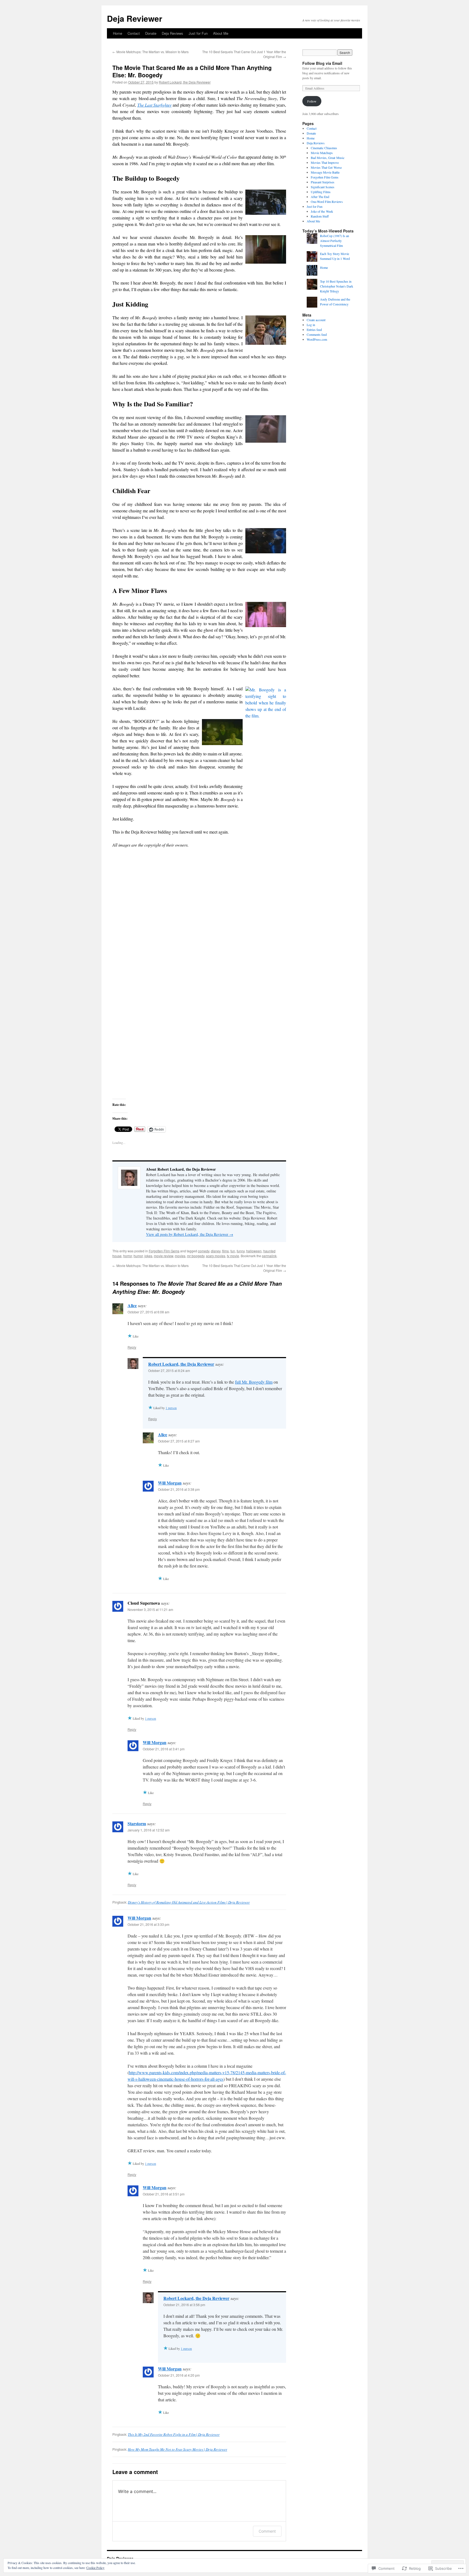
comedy (204, 1251)
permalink (269, 1256)
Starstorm (137, 1823)
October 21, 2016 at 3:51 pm (164, 2194)
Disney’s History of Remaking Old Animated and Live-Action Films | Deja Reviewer (189, 1902)
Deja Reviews (172, 33)
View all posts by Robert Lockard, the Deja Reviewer (190, 1234)
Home (118, 33)
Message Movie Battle (325, 172)
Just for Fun (198, 33)
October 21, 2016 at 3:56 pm (184, 2305)
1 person (171, 1408)
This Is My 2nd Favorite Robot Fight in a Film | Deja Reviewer (174, 2434)
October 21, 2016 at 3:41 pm (164, 1749)
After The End (320, 197)
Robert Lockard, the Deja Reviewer (185, 82)
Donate (151, 33)
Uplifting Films (321, 192)
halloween (254, 1251)
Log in (311, 325)
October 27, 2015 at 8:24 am (169, 1370)
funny (241, 1251)
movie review (164, 1256)
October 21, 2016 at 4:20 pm (179, 2375)
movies (180, 1256)
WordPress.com (317, 339)
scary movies (216, 1256)
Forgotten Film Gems (164, 1251)
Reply (132, 1347)
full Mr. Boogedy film (254, 1382)
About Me (221, 33)
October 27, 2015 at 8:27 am (179, 1441)
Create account (316, 320)
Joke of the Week (322, 211)
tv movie (233, 1256)
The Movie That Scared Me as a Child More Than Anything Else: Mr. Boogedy (192, 71)
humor (138, 1256)
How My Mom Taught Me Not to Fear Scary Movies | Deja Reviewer (178, 2449)
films (225, 1251)
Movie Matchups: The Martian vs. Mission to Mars (150, 52)
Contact (134, 33)
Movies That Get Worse (326, 167)
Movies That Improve (325, 162)
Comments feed (317, 334)
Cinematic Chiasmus (324, 148)
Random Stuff (320, 216)
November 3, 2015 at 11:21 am (150, 1609)
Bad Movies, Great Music (328, 158)
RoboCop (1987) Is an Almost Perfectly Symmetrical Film (335, 241)
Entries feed (314, 330)
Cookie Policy (95, 2568)
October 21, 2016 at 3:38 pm (179, 1489)
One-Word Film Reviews (327, 202)
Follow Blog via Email (322, 63)
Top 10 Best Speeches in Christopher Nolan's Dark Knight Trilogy (337, 286)
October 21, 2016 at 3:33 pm (148, 1924)
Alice (132, 1305)
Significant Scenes (323, 187)
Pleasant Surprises (323, 182)
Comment (267, 2531)
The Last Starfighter (155, 105)
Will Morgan (170, 1483)
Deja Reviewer (135, 18)
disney (216, 1251)
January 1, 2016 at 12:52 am (149, 1830)
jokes (148, 1256)
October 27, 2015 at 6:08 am (148, 1312)
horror (128, 1256)
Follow (312, 101)
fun (233, 1251)
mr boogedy (196, 1256)
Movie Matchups (322, 153)
